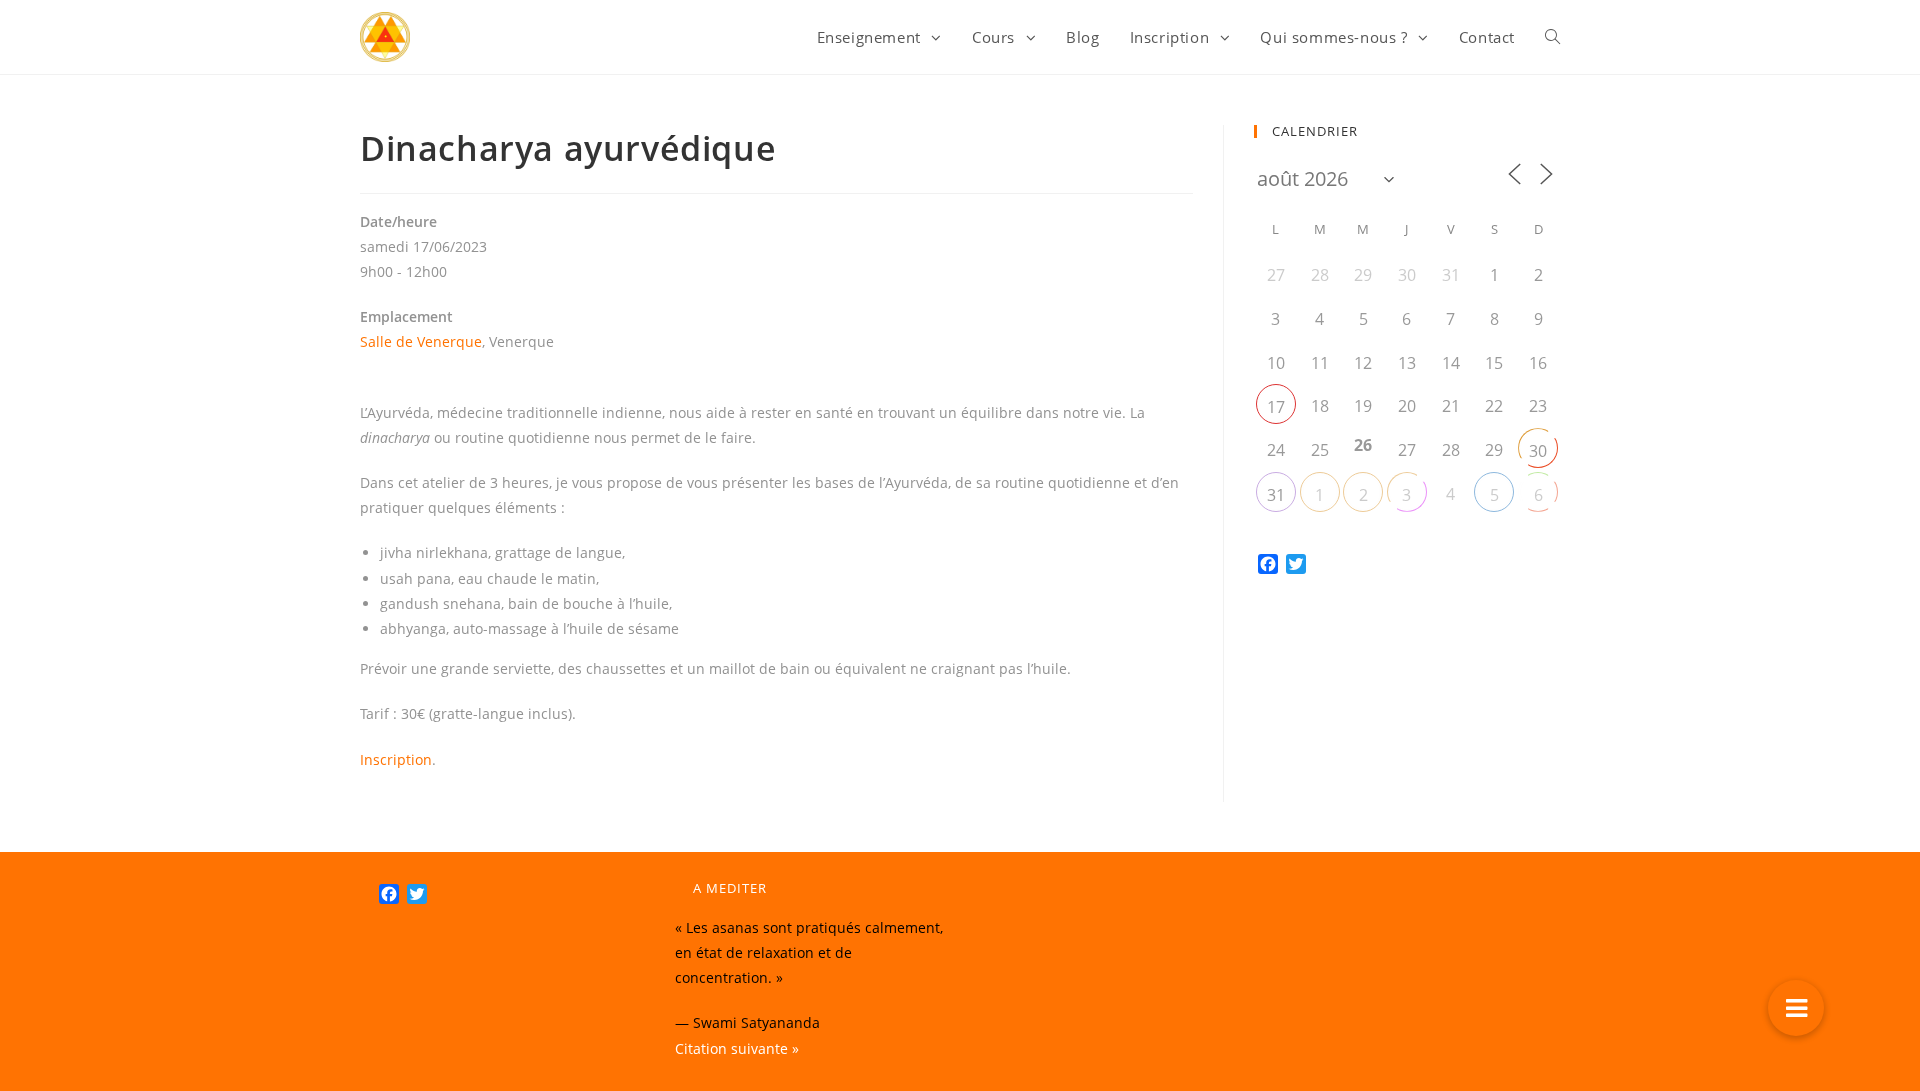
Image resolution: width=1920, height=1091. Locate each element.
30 (1538, 451)
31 (1276, 495)
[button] (1796, 1008)
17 (1276, 407)
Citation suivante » (737, 1048)
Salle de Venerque (421, 341)
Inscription (396, 759)
